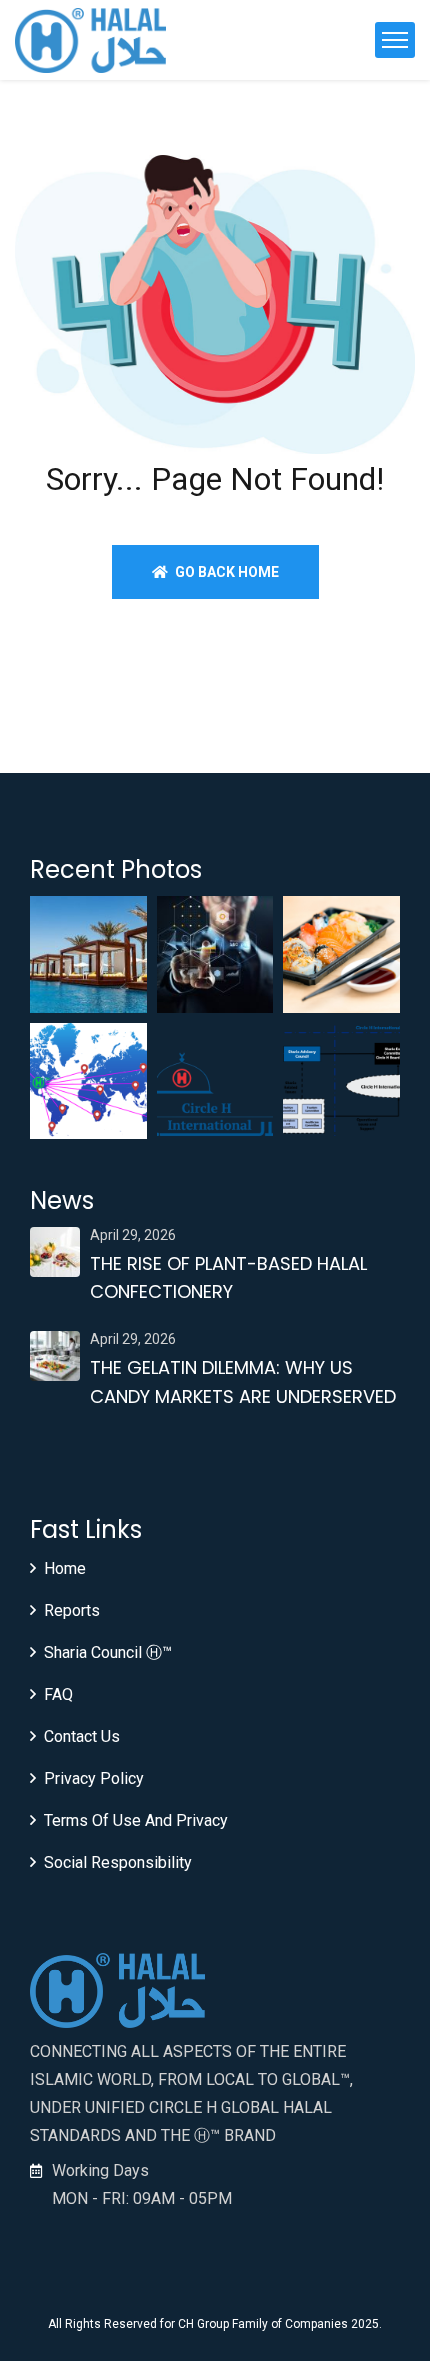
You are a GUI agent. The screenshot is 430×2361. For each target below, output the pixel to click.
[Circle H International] (90, 40)
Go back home (225, 572)
